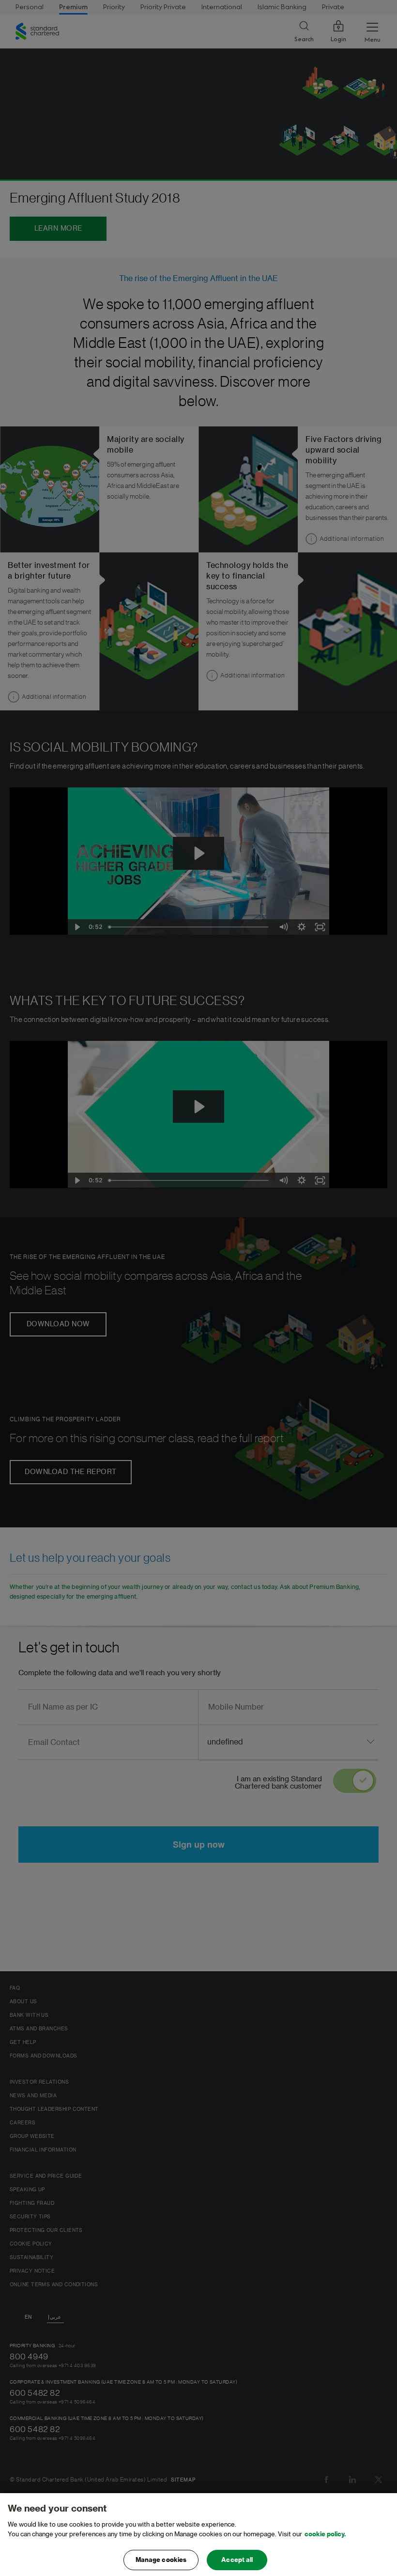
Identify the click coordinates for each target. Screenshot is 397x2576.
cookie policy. (325, 2534)
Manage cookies (161, 2560)
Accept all (237, 2560)
